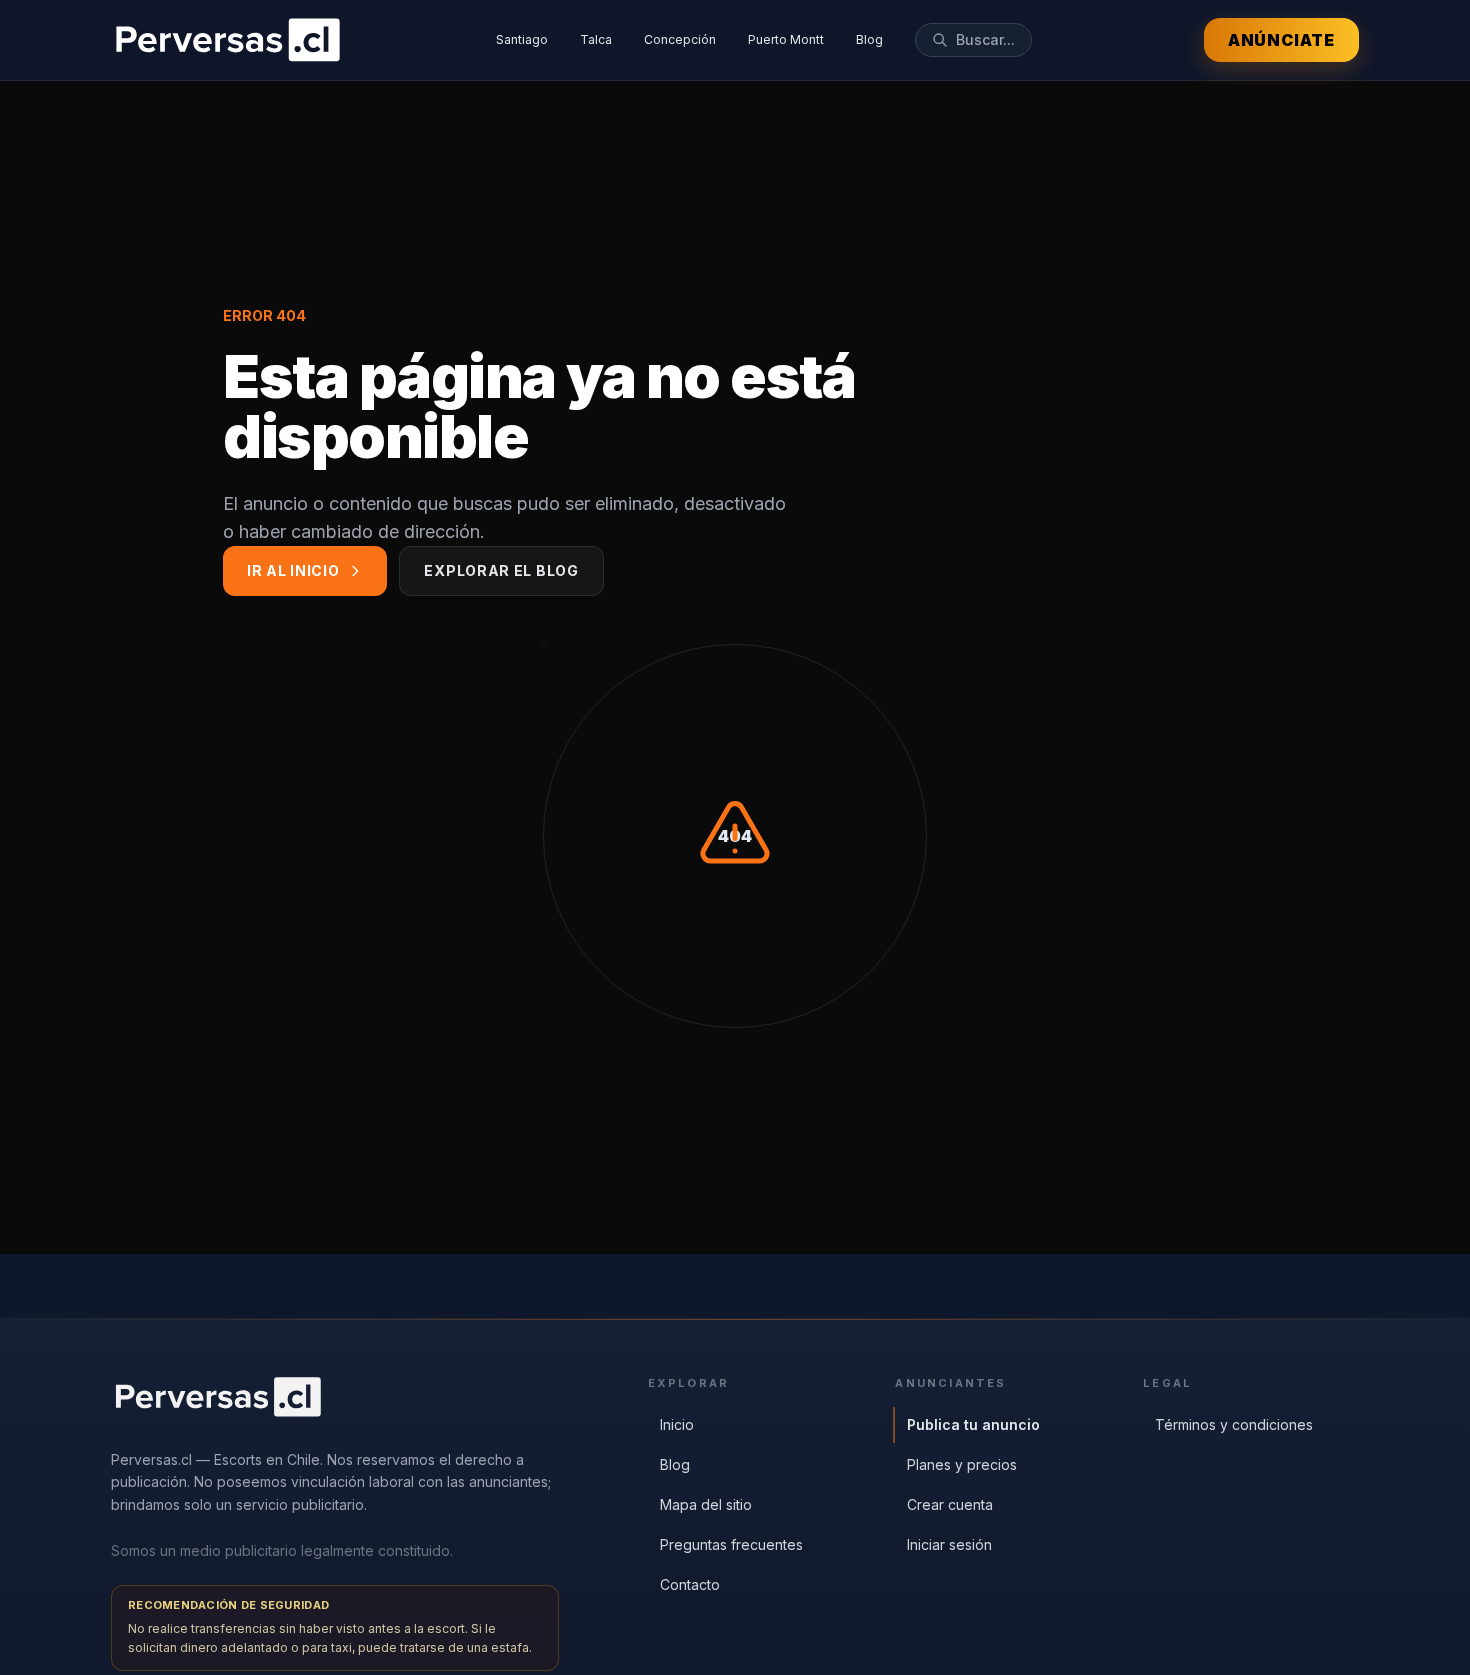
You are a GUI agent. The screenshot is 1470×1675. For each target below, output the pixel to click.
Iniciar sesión (949, 1544)
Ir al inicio (293, 570)
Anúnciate (1281, 40)
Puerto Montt (786, 39)
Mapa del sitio (706, 1504)
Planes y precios (962, 1464)
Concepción (680, 39)
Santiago (522, 39)
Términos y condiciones (1234, 1424)
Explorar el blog (501, 570)
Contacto (690, 1584)
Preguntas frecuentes (731, 1544)
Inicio (677, 1424)
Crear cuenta (950, 1504)
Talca (596, 39)
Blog (869, 39)
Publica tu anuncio (973, 1424)
